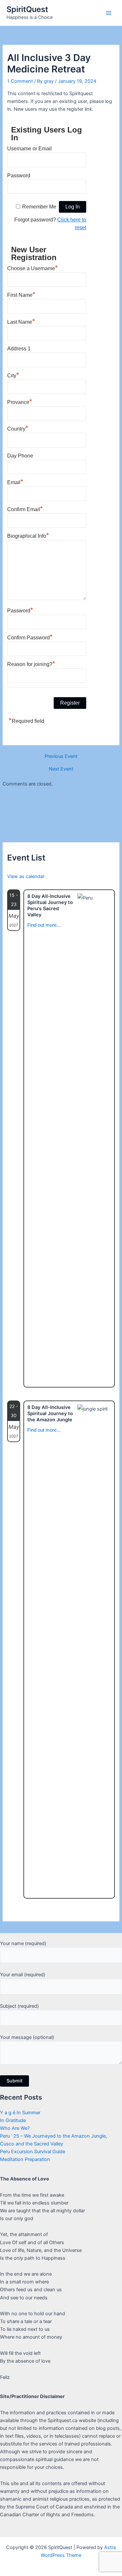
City (13, 375)
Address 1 (19, 349)
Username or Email (29, 149)
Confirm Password (30, 637)
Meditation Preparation (25, 2159)
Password (19, 176)
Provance (20, 401)
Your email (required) (23, 1975)
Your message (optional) (27, 2037)
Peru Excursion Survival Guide (33, 2152)
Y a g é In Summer (20, 2113)
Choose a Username (33, 268)
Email (15, 482)
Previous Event (61, 756)
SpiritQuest (27, 9)
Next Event (61, 769)
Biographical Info (28, 535)
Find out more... (44, 925)
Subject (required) (19, 2006)
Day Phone (20, 456)
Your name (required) (23, 1943)
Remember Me (39, 207)
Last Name (21, 321)
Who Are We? (15, 2128)
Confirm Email (25, 509)
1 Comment (20, 81)
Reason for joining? (31, 663)
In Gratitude (13, 2120)
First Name (21, 294)
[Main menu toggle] (109, 13)
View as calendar (26, 876)
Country (18, 428)
